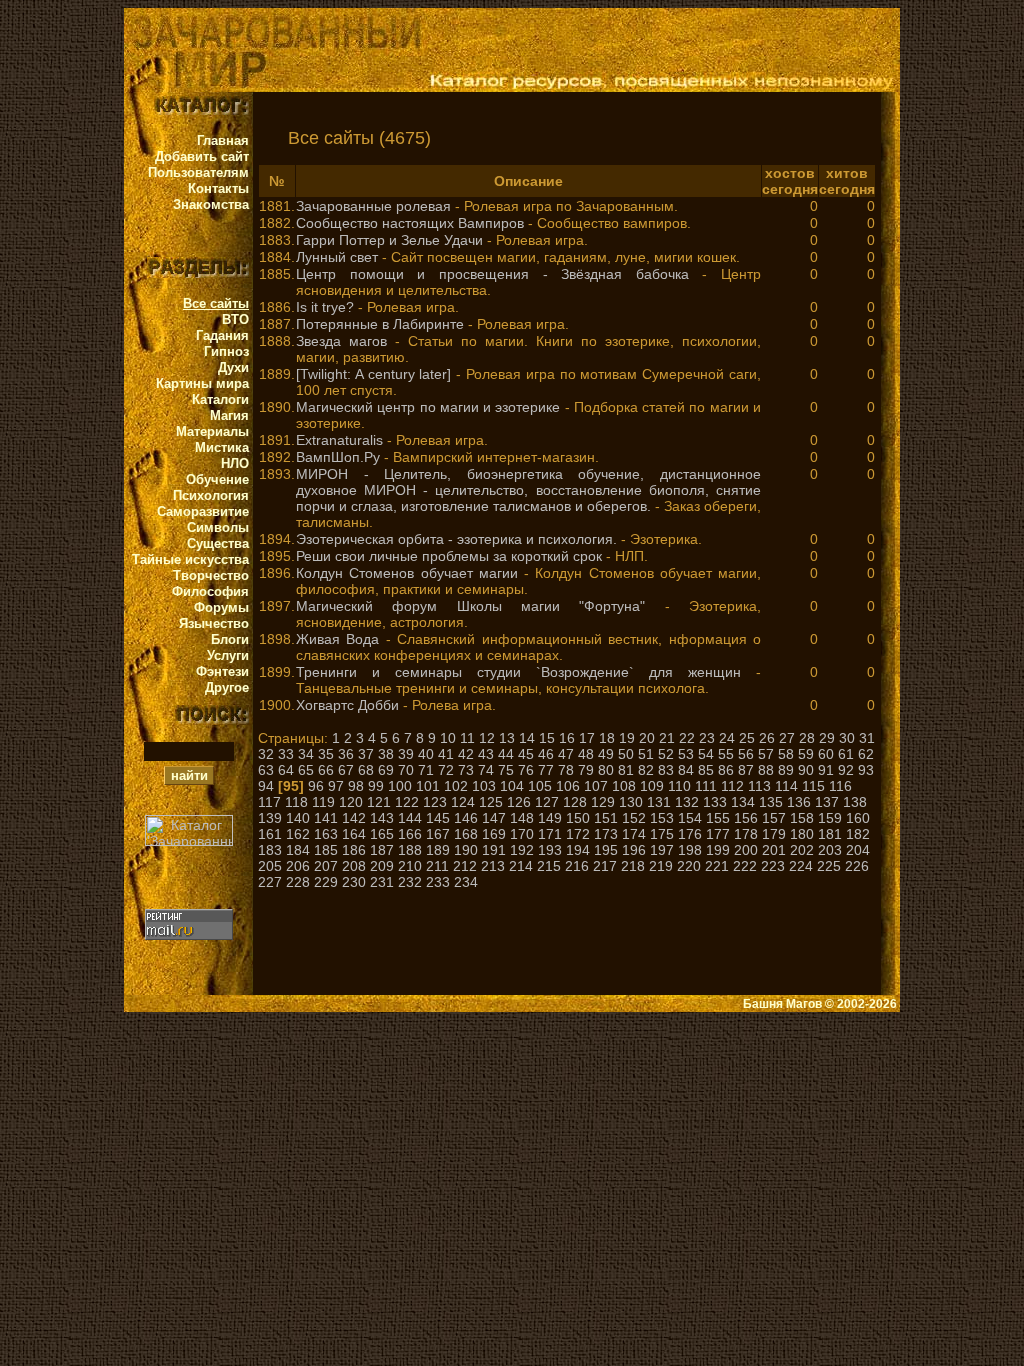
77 (546, 770)
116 (840, 786)
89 (786, 770)
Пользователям (198, 172)
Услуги (228, 655)
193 (550, 850)
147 (494, 818)
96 (316, 786)
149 (550, 818)
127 (547, 802)
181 (830, 834)
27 (787, 738)
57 (766, 754)
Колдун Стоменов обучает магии (407, 573)
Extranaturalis (339, 440)
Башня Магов (782, 1004)
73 (466, 770)
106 (568, 786)
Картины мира (202, 383)
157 (774, 818)
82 (646, 770)
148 (522, 818)
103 (484, 786)
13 (507, 738)
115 (813, 786)
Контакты (218, 188)
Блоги (230, 639)
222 (745, 866)
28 (807, 738)
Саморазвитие (203, 511)
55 (726, 754)
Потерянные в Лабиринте (380, 324)
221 (717, 866)
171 (550, 834)
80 (606, 770)
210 (410, 866)
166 (410, 834)
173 (606, 834)
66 (326, 770)
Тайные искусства (190, 559)
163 (326, 834)
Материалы (212, 431)
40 (426, 754)
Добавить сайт (202, 156)
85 (706, 770)
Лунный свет (337, 257)
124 (463, 802)
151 (606, 818)
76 (526, 770)
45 (526, 754)
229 (326, 882)
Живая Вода (337, 639)
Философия (210, 591)
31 (867, 738)
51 (646, 754)
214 (521, 866)
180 (802, 834)
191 (494, 850)
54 (706, 754)
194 (578, 850)
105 (540, 786)
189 (438, 850)
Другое (227, 687)
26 (767, 738)
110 (679, 786)
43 (486, 754)
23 (707, 738)
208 (354, 866)
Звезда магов (341, 341)
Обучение (217, 479)
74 (486, 770)
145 (438, 818)
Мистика (222, 447)
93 (866, 770)
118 (296, 802)
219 (661, 866)
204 (858, 850)
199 (718, 850)
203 (830, 850)
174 (634, 834)
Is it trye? (325, 307)
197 (662, 850)
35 (326, 754)
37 (366, 754)
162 (298, 834)
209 (382, 866)
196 (634, 850)
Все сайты (216, 303)
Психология (211, 495)
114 (786, 786)
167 (438, 834)
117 (269, 802)
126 (519, 802)
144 (410, 818)
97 (336, 786)
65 (306, 770)
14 (527, 738)
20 (647, 738)
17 (587, 738)
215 (549, 866)
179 (774, 834)
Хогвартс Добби (347, 705)
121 (379, 802)
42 (466, 754)
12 (487, 738)
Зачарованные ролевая (373, 206)
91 (826, 770)
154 (690, 818)
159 (830, 818)
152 (634, 818)
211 (437, 866)
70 (406, 770)
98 (356, 786)
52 (666, 754)
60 (826, 754)
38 (386, 754)
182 (858, 834)
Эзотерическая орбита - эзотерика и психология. (456, 539)
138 (855, 802)
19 (627, 738)
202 (802, 850)
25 (747, 738)
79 (586, 770)
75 (506, 770)
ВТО (235, 319)
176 (690, 834)
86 (726, 770)
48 (586, 754)
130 (631, 802)
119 (323, 802)
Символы (218, 527)
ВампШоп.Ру (338, 457)
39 (406, 754)
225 (829, 866)
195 (606, 850)
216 (577, 866)
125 (491, 802)
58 (786, 754)
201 (774, 850)
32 (266, 754)
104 (512, 786)
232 (410, 882)
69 (386, 770)
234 (466, 882)
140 (298, 818)
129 (603, 802)
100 (400, 786)
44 (506, 754)
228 (298, 882)
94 (266, 786)
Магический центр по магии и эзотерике (428, 407)
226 (857, 866)
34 (306, 754)
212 (465, 866)
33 (286, 754)
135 (771, 802)
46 (546, 754)
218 (633, 866)
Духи (233, 367)
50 (626, 754)
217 (605, 866)
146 (466, 818)
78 (566, 770)
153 (662, 818)
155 (718, 818)
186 (354, 850)
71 (426, 770)
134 (743, 802)
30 (847, 738)
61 (846, 754)
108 (624, 786)
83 (666, 770)
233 (438, 882)
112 (732, 786)
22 (687, 738)
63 (266, 770)
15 (547, 738)
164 (354, 834)
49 (606, 754)
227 (270, 882)
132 (687, 802)
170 (522, 834)
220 (689, 866)
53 (686, 754)
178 (746, 834)
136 (799, 802)
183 (270, 850)
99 (376, 786)
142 (354, 818)
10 (448, 738)
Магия (229, 415)
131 (659, 802)
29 (827, 738)
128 (575, 802)
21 (667, 738)
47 (566, 754)
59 (806, 754)
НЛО (235, 463)
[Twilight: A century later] (373, 374)
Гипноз (226, 351)
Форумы (221, 607)
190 (466, 850)
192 (522, 850)
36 (346, 754)
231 (382, 882)
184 (298, 850)
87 (746, 770)
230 (354, 882)
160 (858, 818)
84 (686, 770)
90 (806, 770)
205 (270, 866)
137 (827, 802)
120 (351, 802)
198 (690, 850)
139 (270, 818)
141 (326, 818)
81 (626, 770)
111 (706, 786)
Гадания (222, 335)
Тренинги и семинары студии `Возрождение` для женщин (518, 672)
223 (773, 866)
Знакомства (211, 204)
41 (446, 754)
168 (466, 834)
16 (567, 738)
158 (802, 818)
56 (746, 754)
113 (759, 786)
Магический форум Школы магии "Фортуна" (470, 606)
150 (578, 818)
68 (366, 770)
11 (467, 738)
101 (428, 786)
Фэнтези (222, 671)
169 (494, 834)
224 (801, 866)
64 (286, 770)
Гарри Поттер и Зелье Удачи (389, 240)
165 (382, 834)
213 (493, 866)
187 (382, 850)
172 (578, 834)
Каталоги (220, 399)
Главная (223, 140)
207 (326, 866)
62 (866, 754)
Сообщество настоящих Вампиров (410, 223)
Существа (218, 543)
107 (596, 786)
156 (746, 818)
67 (346, 770)
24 (727, 738)
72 (446, 770)
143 (382, 818)
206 (298, 866)
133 (715, 802)
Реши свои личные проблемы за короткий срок (449, 556)
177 (718, 834)
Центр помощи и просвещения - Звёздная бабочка (492, 274)
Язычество (214, 623)
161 (270, 834)
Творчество (211, 575)
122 (407, 802)
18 (607, 738)
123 (435, 802)
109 (652, 786)
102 (456, 786)
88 (766, 770)
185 (326, 850)
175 (662, 834)
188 (410, 850)
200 (746, 850)
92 (846, 770)
